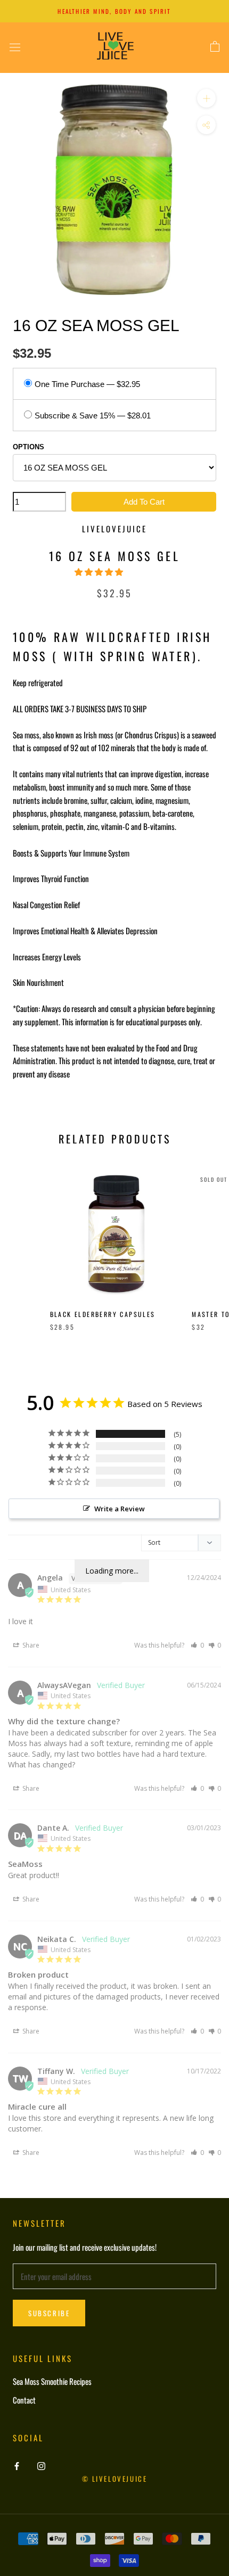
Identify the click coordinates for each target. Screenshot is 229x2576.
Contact (24, 2400)
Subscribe (49, 2313)
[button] (100, 571)
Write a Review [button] (120, 1509)
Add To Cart (144, 502)
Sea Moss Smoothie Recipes (52, 2381)
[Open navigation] (15, 47)
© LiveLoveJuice (115, 2479)
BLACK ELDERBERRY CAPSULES (103, 1314)
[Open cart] (215, 47)
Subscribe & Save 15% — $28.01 (93, 415)
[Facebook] (17, 2465)
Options (28, 447)
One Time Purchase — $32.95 (87, 384)
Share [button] (30, 1645)
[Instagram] (41, 2465)
